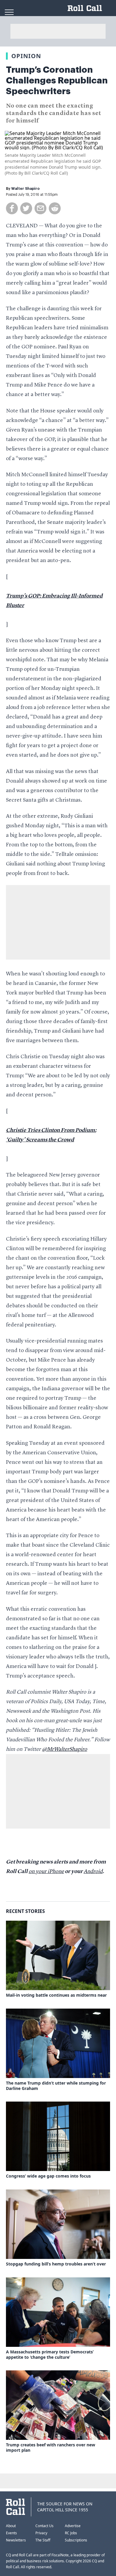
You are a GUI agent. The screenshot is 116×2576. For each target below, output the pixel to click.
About (11, 2526)
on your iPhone (46, 1872)
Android (93, 1872)
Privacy (41, 2533)
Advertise (73, 2526)
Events (11, 2533)
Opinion (26, 56)
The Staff (43, 2540)
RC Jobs (71, 2533)
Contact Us (44, 2526)
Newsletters (16, 2540)
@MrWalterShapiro (65, 1749)
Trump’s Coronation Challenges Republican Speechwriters (57, 80)
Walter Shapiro (25, 189)
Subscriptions (76, 2540)
